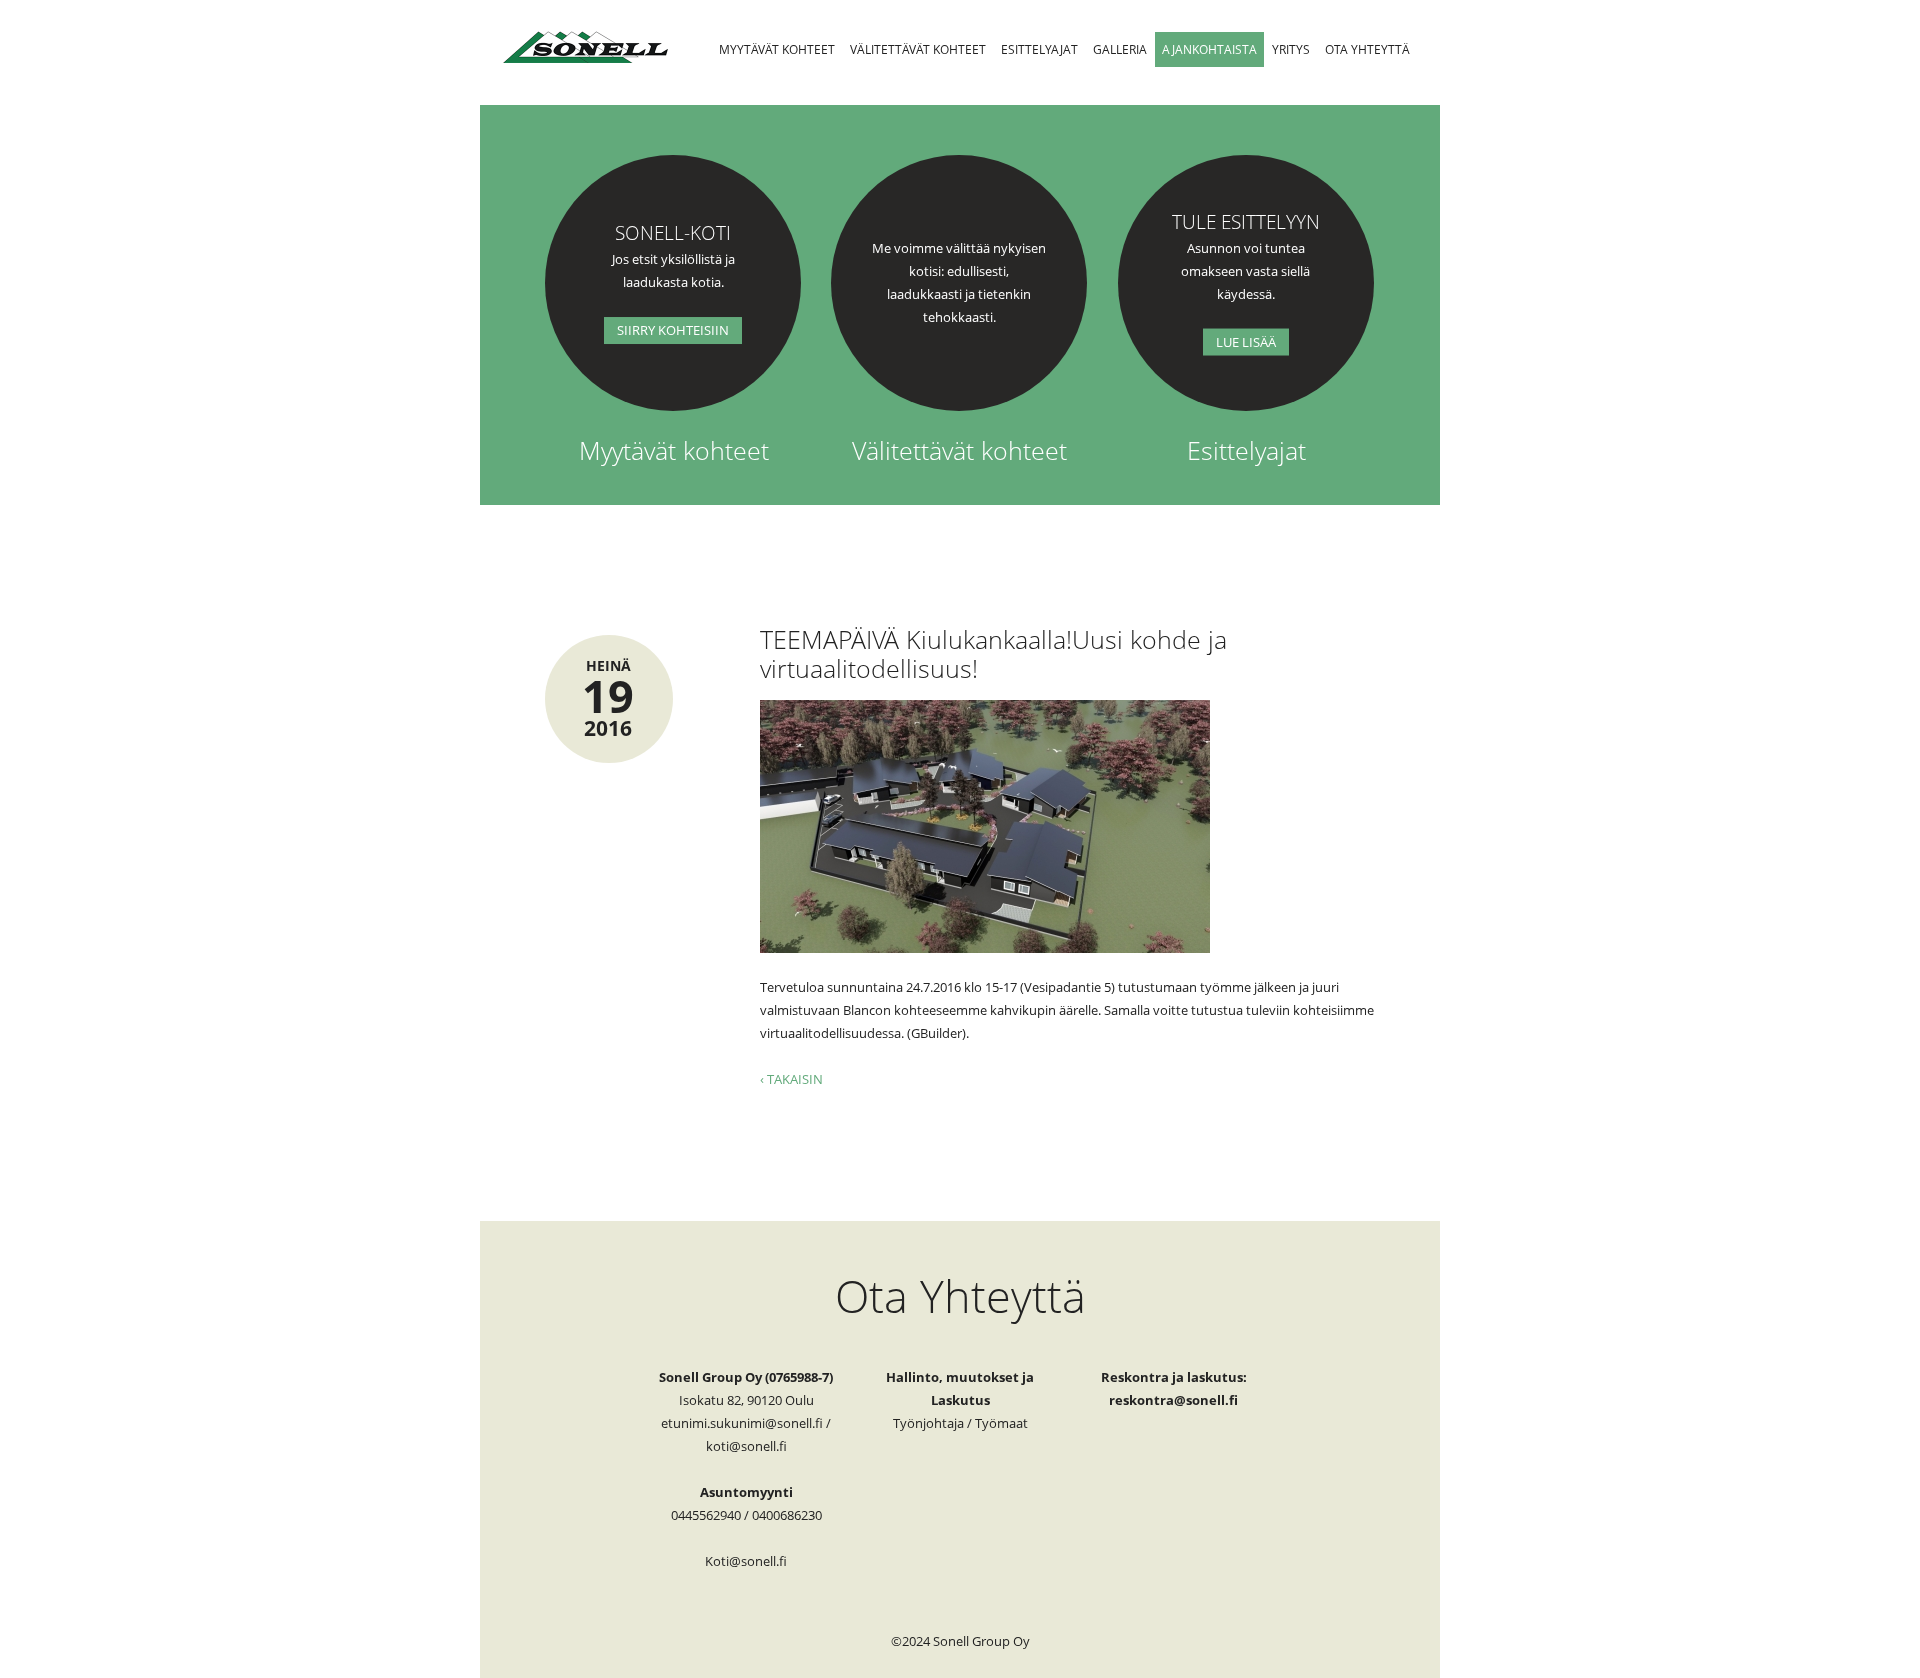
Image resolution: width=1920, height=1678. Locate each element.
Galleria (1120, 49)
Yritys (1291, 49)
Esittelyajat (1039, 49)
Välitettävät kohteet (918, 49)
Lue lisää (1246, 341)
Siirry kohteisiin (673, 330)
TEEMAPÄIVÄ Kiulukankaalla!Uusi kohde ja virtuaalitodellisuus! (993, 653)
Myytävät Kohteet (777, 49)
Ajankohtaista (1209, 49)
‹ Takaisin (791, 1079)
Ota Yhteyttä (1367, 49)
